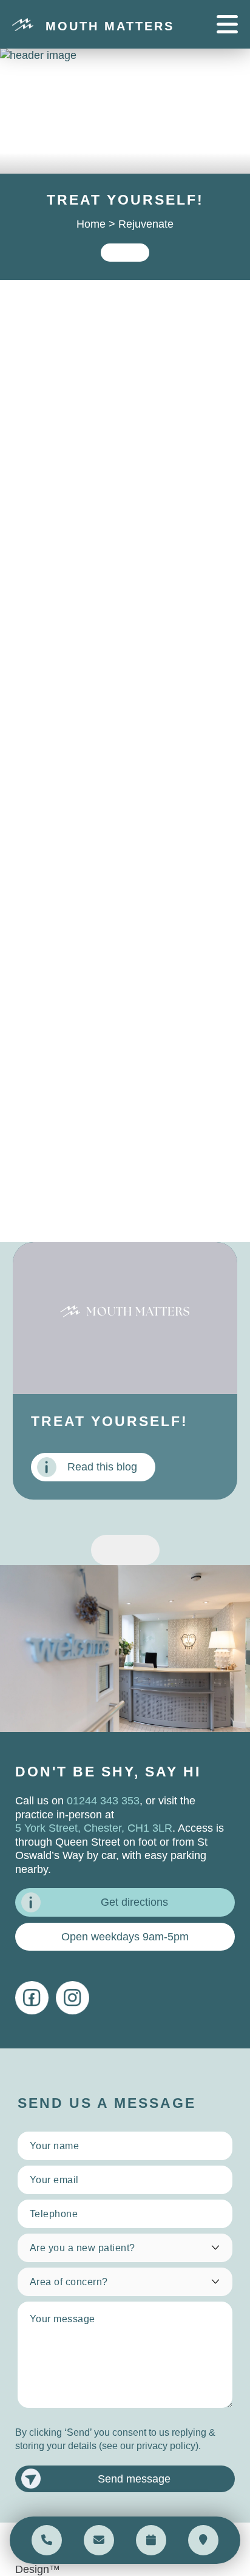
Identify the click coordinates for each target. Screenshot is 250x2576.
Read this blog (102, 1467)
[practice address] (203, 2540)
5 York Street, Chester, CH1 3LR (94, 1828)
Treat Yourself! (110, 1422)
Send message (134, 2479)
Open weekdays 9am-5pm (125, 1937)
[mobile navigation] (227, 24)
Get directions (134, 1902)
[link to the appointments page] (151, 2540)
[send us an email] (99, 2540)
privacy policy (166, 2446)
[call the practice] (47, 2540)
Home (91, 224)
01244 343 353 (103, 1801)
